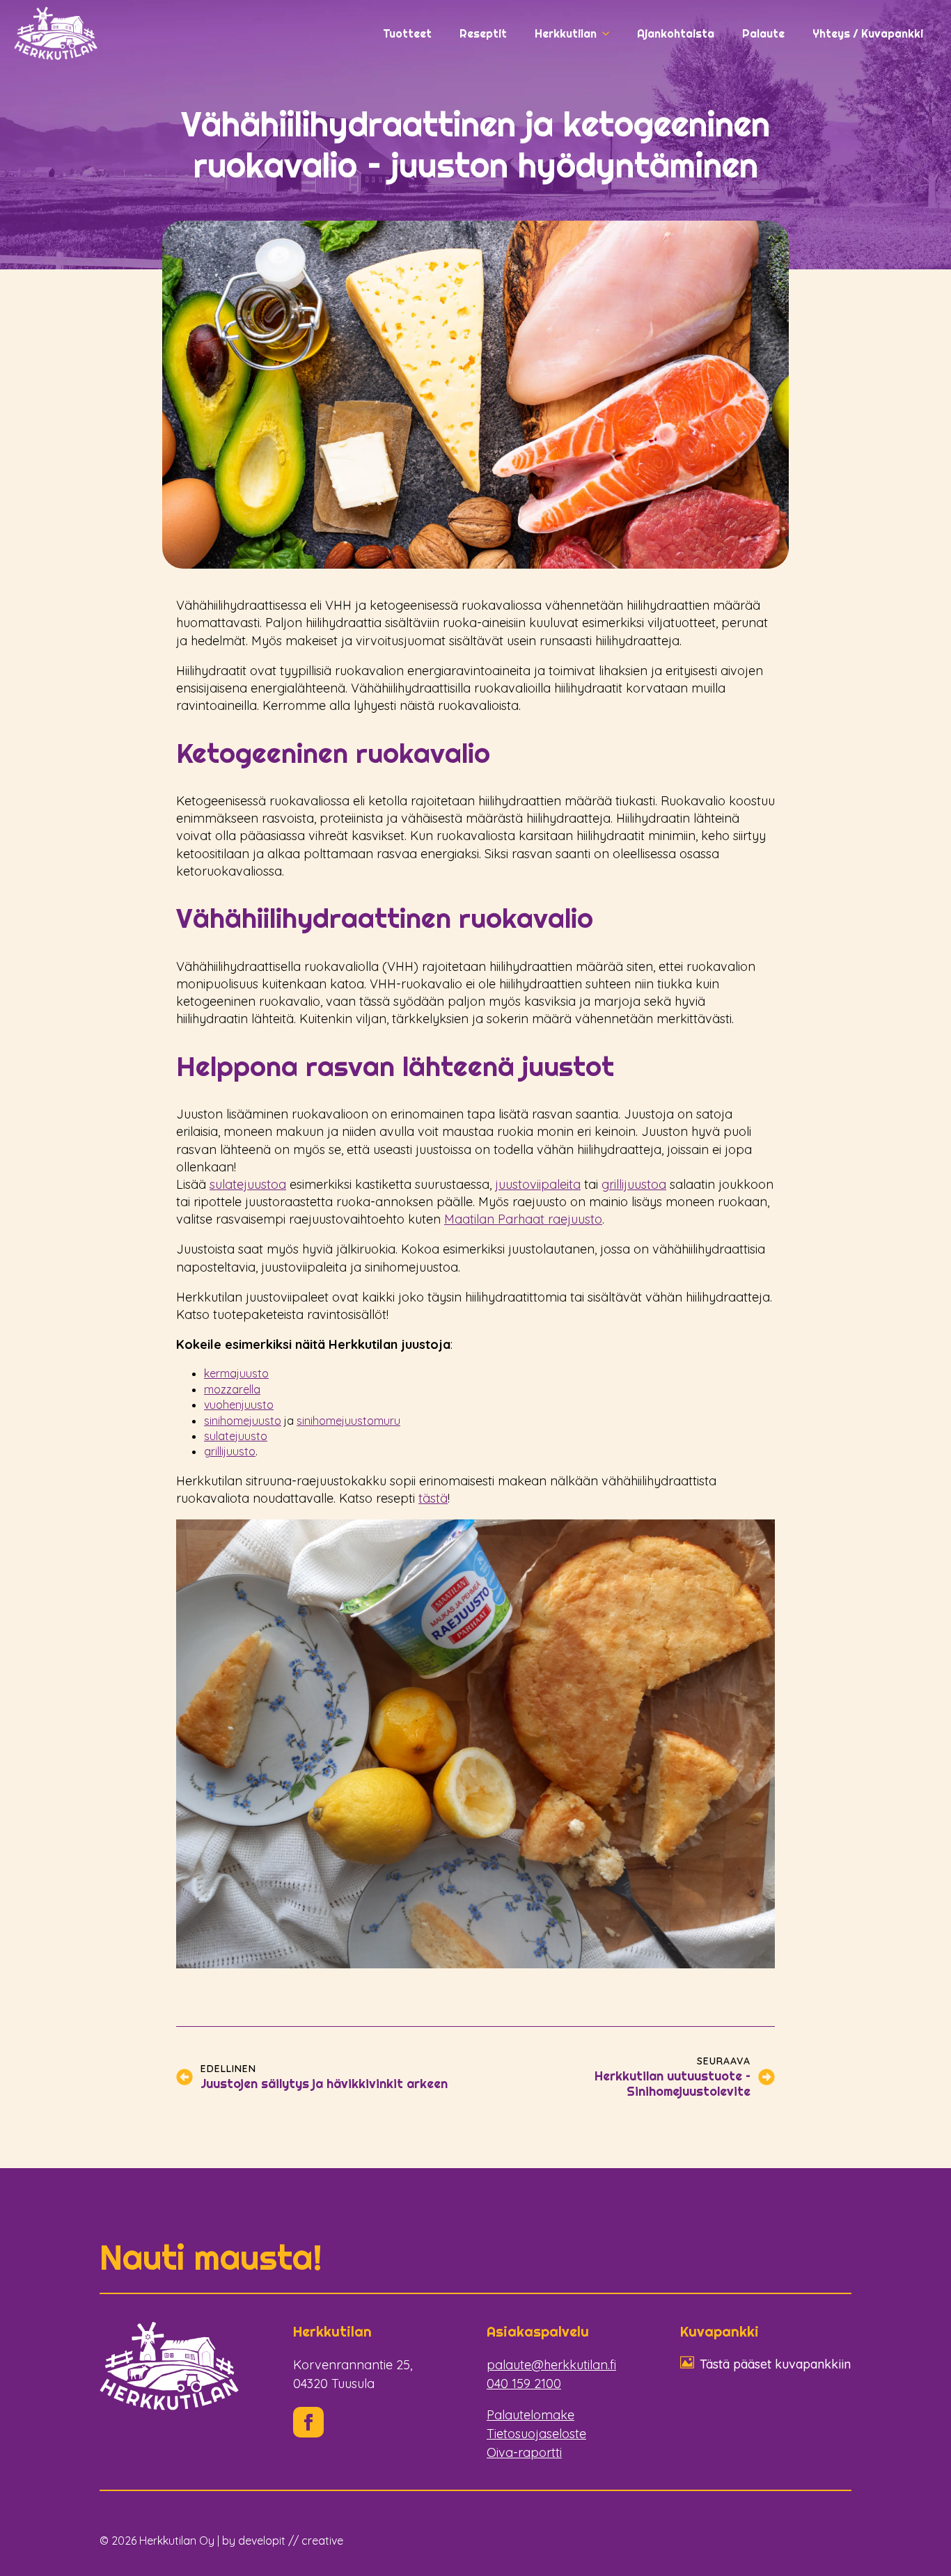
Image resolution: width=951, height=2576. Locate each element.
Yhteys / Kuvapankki (868, 33)
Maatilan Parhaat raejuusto (523, 1219)
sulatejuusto (236, 1436)
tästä (433, 1498)
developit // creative (291, 2541)
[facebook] (308, 2422)
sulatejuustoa (248, 1184)
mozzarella (232, 1389)
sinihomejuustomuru (348, 1421)
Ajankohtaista (676, 33)
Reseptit (483, 33)
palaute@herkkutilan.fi (551, 2365)
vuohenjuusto (239, 1405)
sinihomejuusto (243, 1421)
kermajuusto (236, 1373)
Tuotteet (407, 33)
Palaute (763, 33)
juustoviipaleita (538, 1184)
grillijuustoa (634, 1184)
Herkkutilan (566, 33)
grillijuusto (230, 1451)
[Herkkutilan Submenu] (610, 33)
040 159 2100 (524, 2384)
